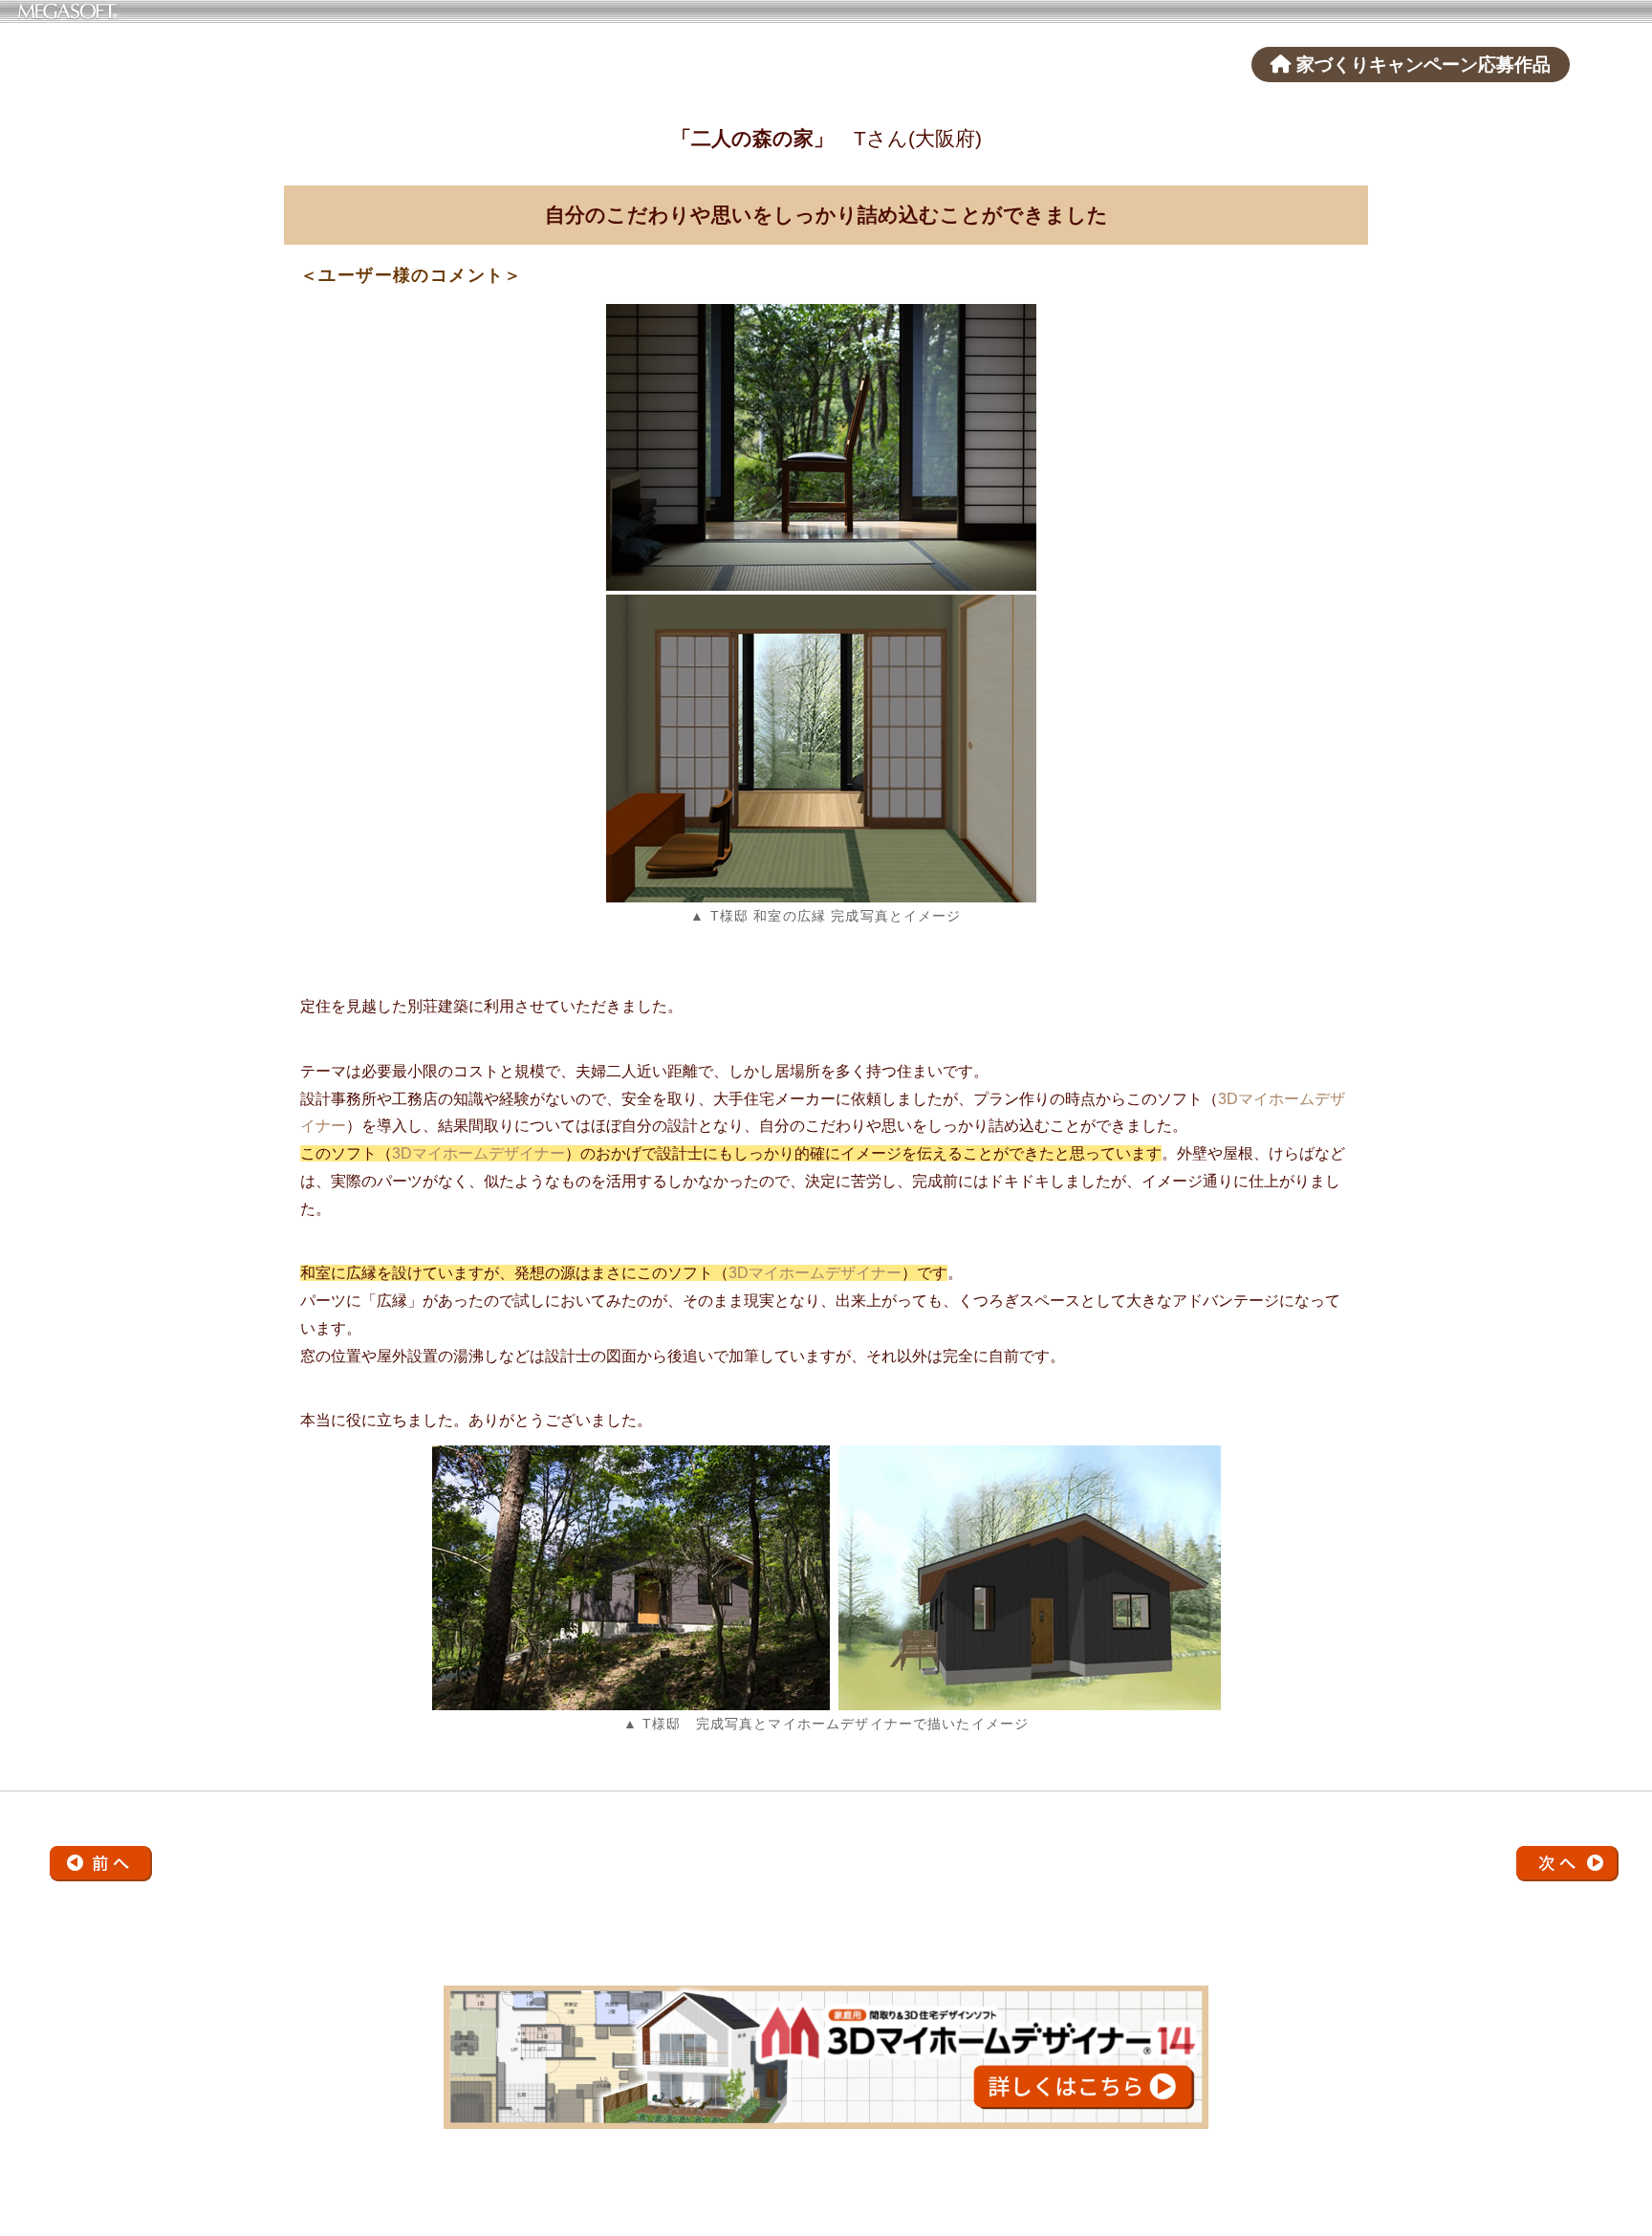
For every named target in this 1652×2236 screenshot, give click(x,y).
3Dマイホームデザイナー (478, 1153)
